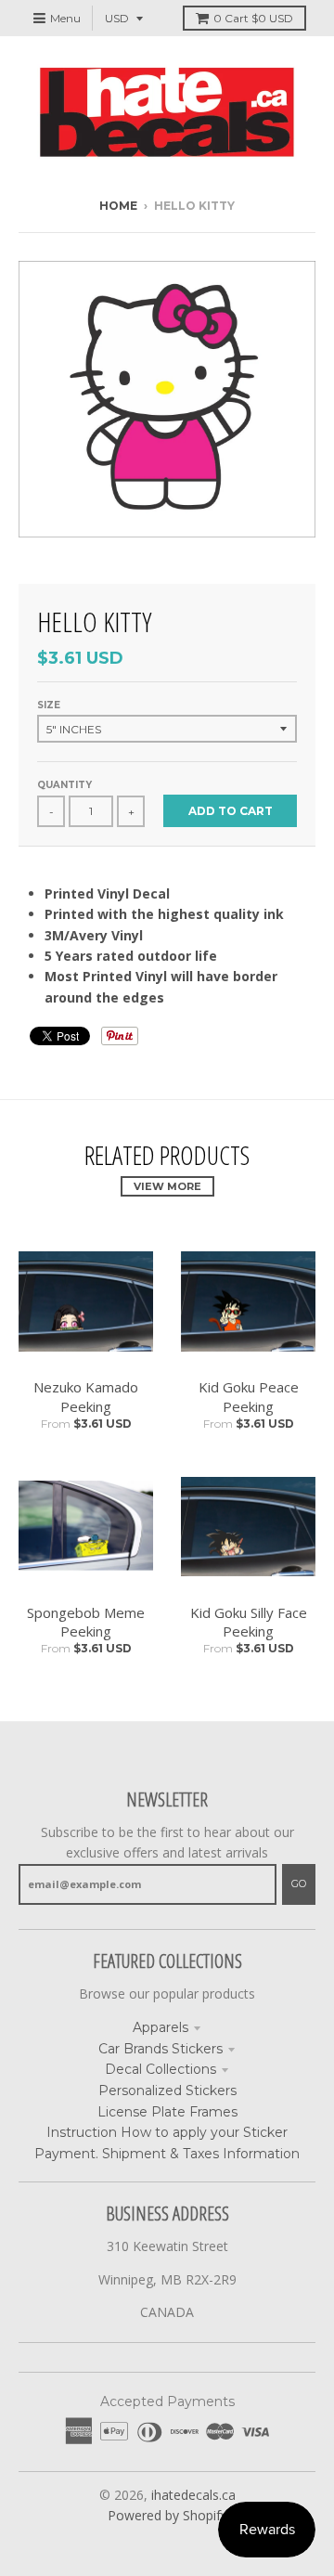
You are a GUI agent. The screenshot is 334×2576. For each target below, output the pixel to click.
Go (299, 1883)
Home (118, 206)
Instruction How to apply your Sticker (167, 2132)
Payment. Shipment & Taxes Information (167, 2154)
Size (49, 705)
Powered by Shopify (167, 2515)
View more (167, 1186)
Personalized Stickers (167, 2091)
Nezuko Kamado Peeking (86, 1397)
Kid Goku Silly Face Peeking (249, 1622)
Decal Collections (161, 2069)
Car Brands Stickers (161, 2049)
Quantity (64, 785)
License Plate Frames (167, 2112)
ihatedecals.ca (193, 2495)
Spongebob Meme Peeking (86, 1622)
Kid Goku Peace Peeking (249, 1397)
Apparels (161, 2027)
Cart (253, 18)
